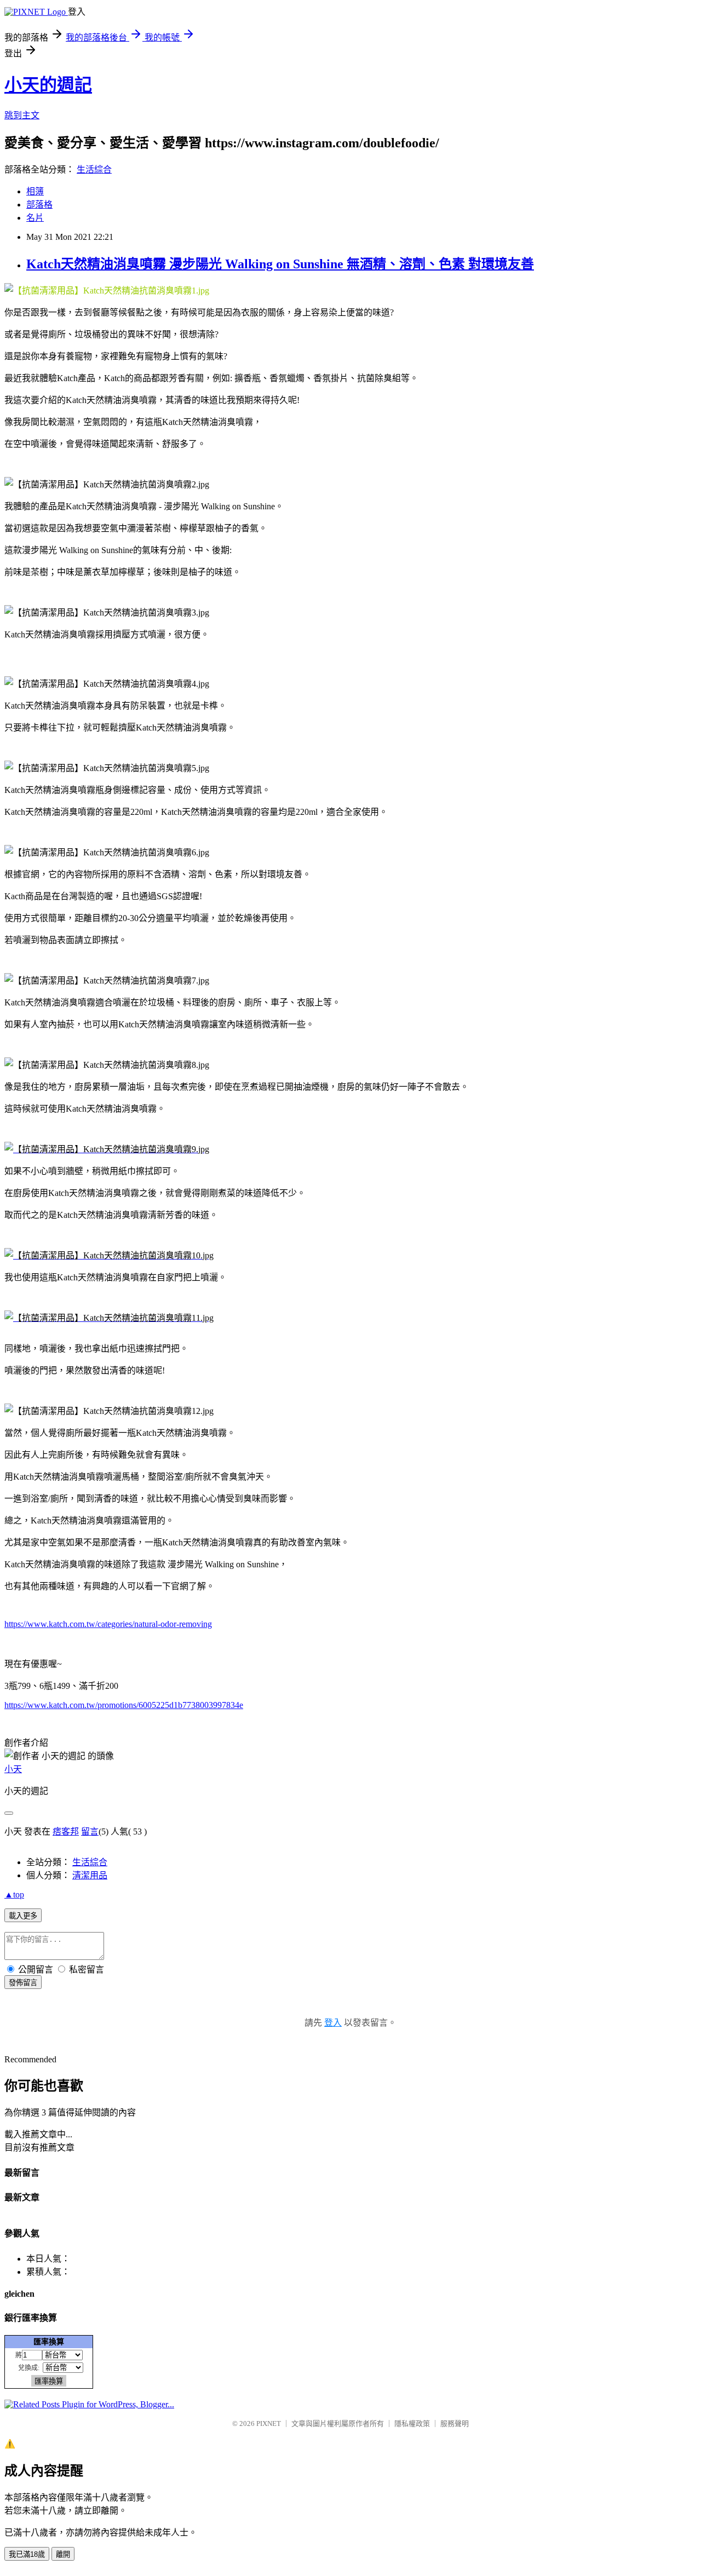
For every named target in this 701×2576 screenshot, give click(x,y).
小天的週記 (48, 85)
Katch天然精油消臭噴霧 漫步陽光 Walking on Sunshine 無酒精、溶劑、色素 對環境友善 (280, 264)
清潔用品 (90, 1875)
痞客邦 (66, 1832)
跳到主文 (22, 115)
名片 (35, 218)
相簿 (35, 191)
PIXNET (269, 2423)
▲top (14, 1894)
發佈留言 (23, 1983)
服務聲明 (455, 2423)
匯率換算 (49, 2342)
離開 (63, 2554)
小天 (13, 1769)
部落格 (39, 205)
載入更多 (23, 1916)
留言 (90, 1832)
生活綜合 (94, 169)
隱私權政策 (412, 2423)
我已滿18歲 (27, 2554)
